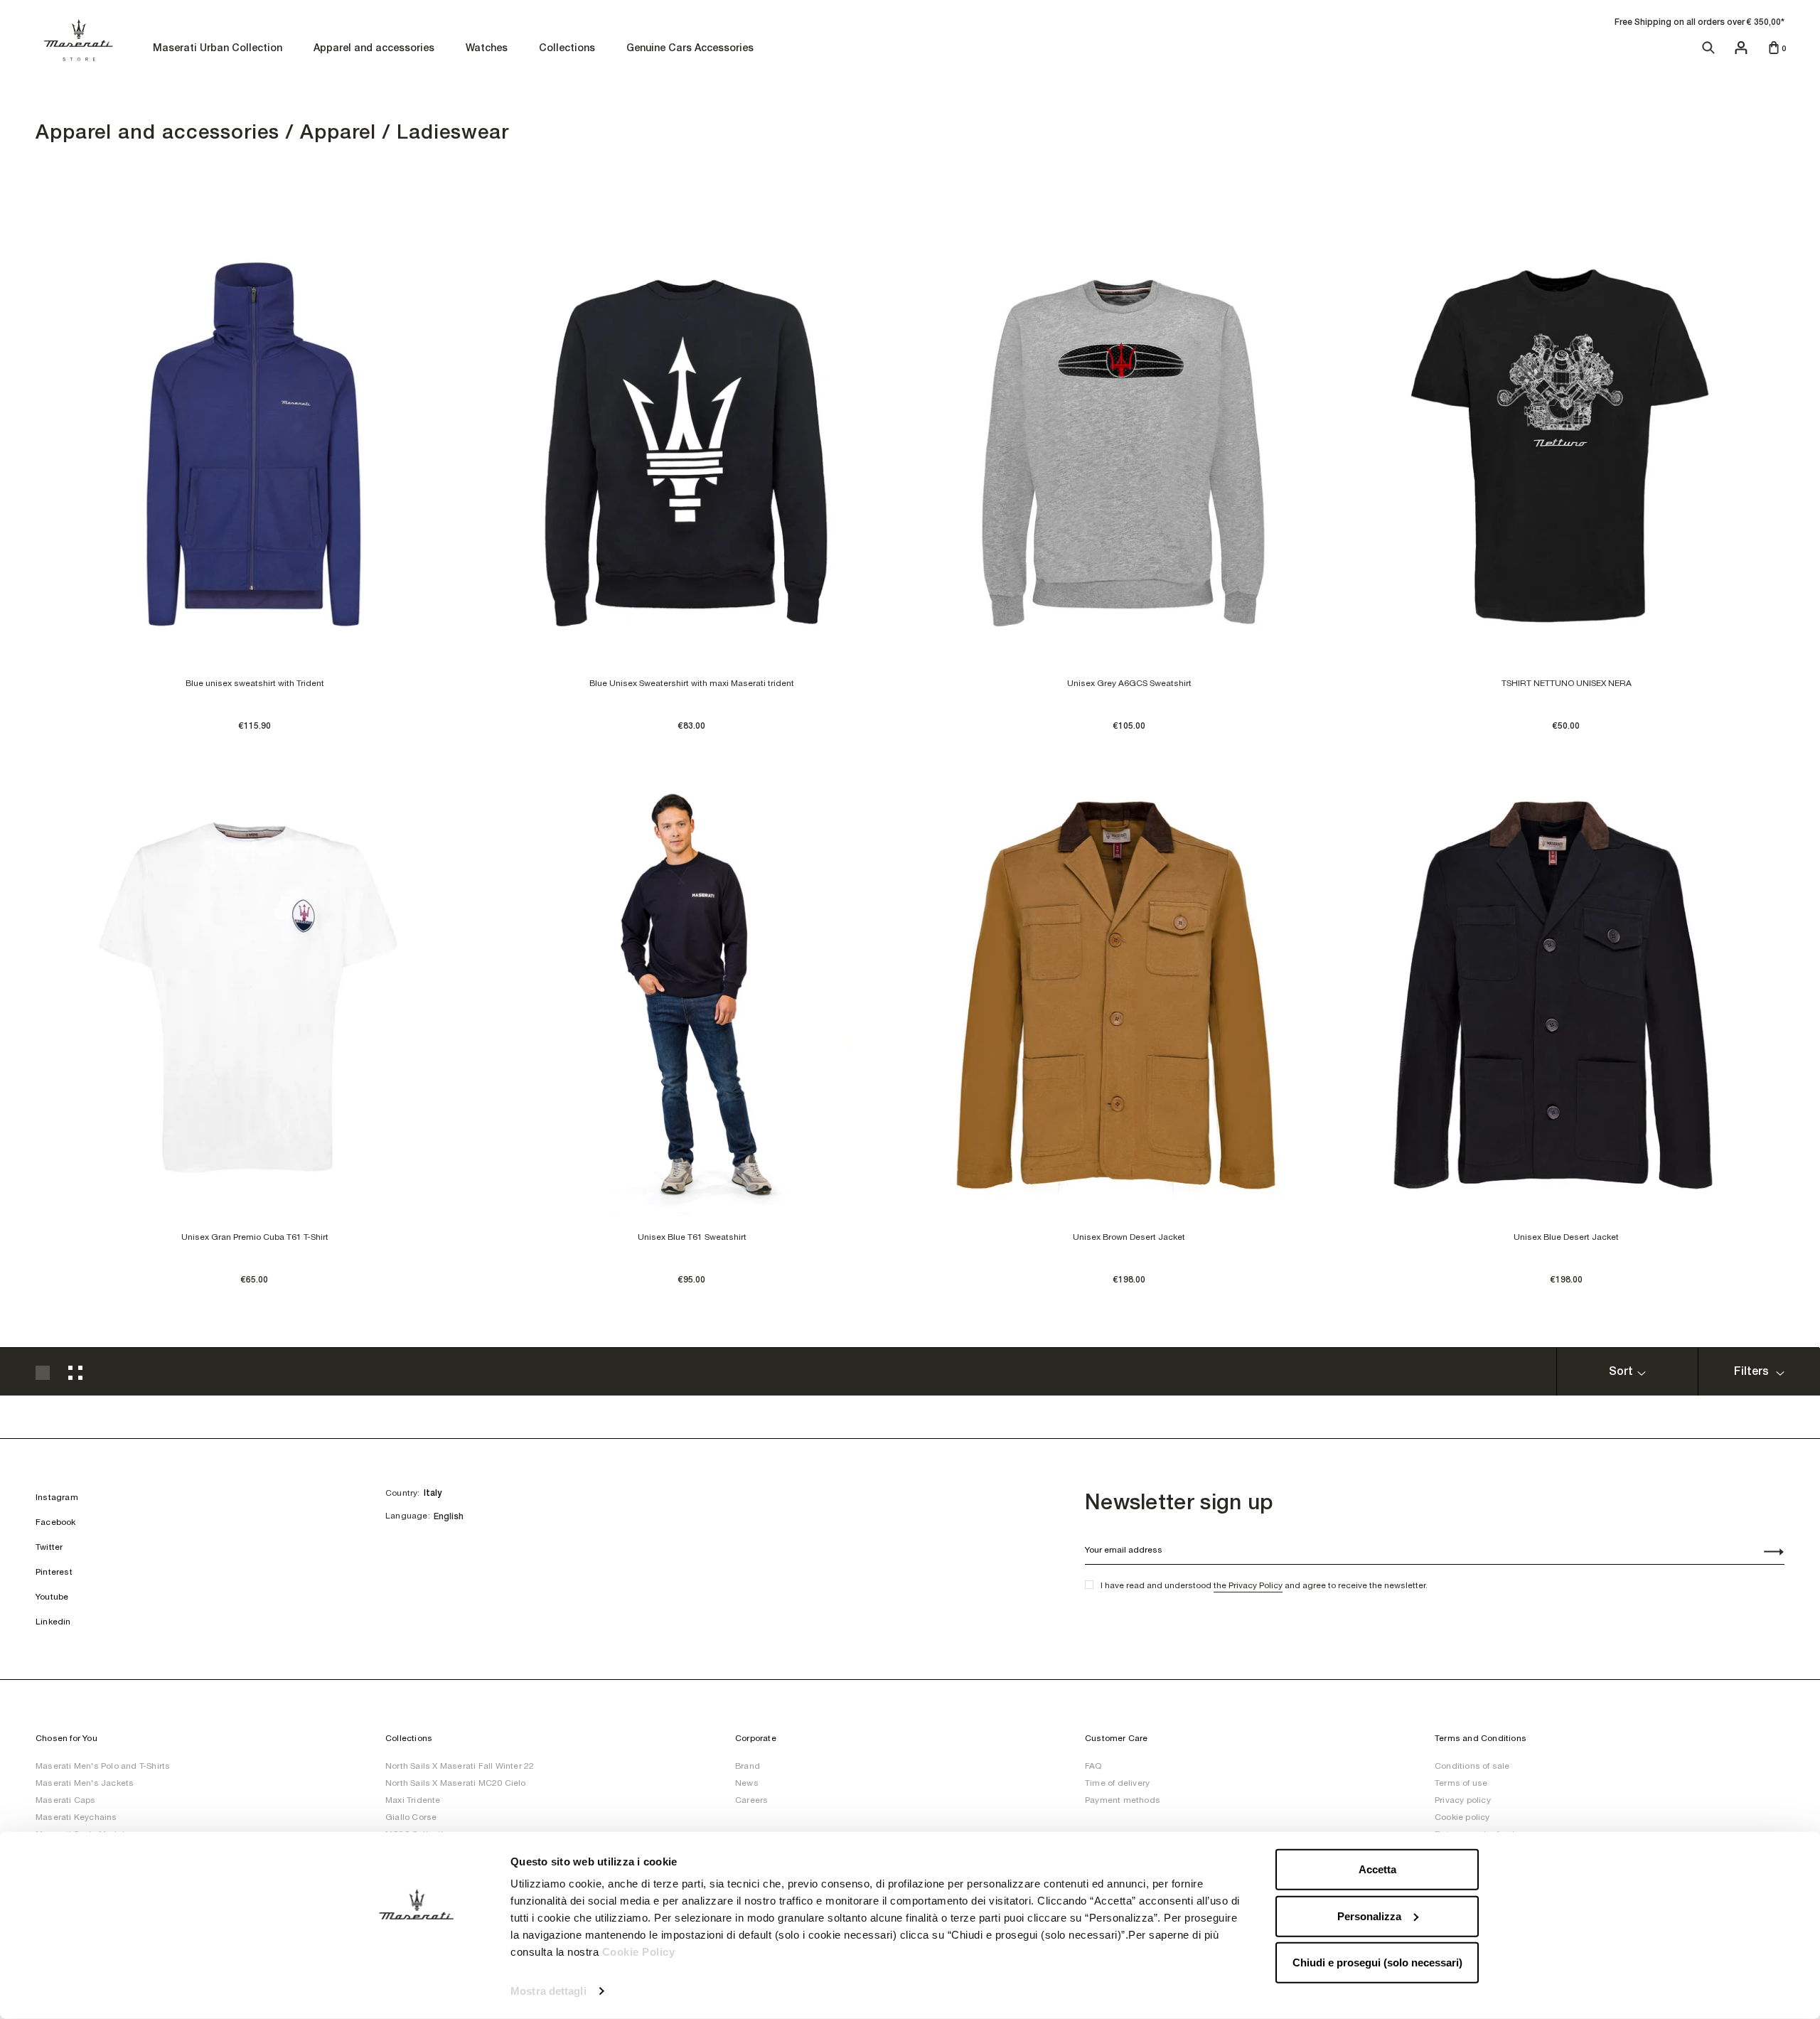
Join (1766, 1553)
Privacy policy (1463, 1800)
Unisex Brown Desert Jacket (1129, 1237)
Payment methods (1123, 1800)
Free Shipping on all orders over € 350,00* (1699, 22)
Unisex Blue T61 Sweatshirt (692, 1237)
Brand (748, 1766)
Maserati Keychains (76, 1817)
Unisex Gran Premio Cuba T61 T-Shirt (255, 1237)
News (747, 1783)
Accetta (1377, 1869)
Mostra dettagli (548, 1991)
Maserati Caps (66, 1800)
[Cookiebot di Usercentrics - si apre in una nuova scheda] (416, 1991)
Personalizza (1369, 1916)
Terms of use (1461, 1783)
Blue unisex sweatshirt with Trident (255, 683)
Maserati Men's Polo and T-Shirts (103, 1766)
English (449, 1516)
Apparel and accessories (374, 49)
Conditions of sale (1472, 1766)
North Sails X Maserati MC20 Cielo (456, 1783)
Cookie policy (1462, 1817)
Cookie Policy (639, 1952)
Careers (751, 1800)
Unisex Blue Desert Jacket (1566, 1237)
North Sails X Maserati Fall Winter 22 (460, 1766)
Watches (487, 49)
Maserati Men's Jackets (85, 1783)
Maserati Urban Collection (218, 49)
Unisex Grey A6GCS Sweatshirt (1129, 683)
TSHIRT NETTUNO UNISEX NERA (1567, 683)
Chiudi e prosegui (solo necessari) (1377, 1962)
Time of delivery (1117, 1783)
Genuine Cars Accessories (690, 49)
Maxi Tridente (413, 1800)
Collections (567, 49)
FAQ (1093, 1766)
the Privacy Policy (1248, 1585)
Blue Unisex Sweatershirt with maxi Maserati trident (692, 683)
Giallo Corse (411, 1817)
